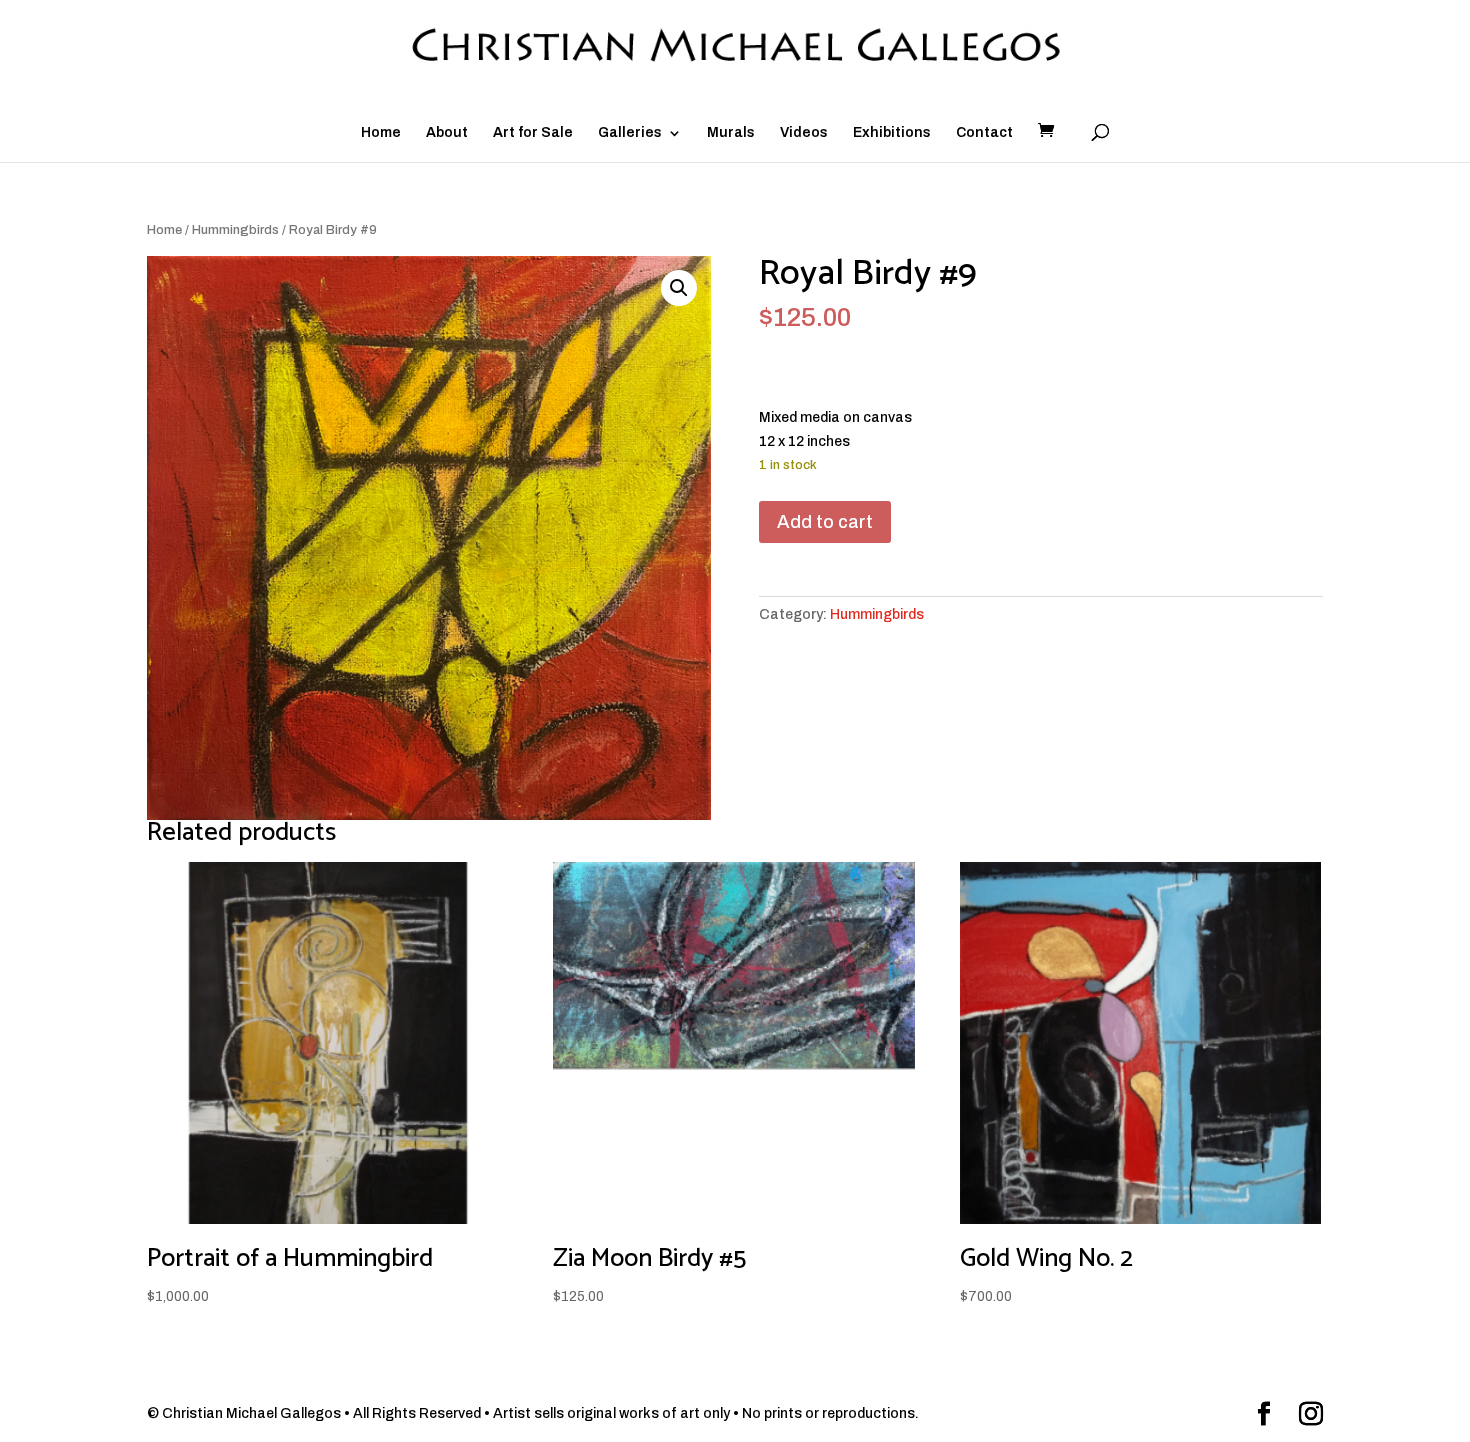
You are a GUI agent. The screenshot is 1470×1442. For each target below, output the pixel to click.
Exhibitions (892, 133)
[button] (679, 288)
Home (381, 133)
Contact (984, 133)
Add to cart (825, 522)
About (447, 133)
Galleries (630, 133)
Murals (731, 133)
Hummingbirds (235, 230)
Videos (804, 133)
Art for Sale (533, 133)
